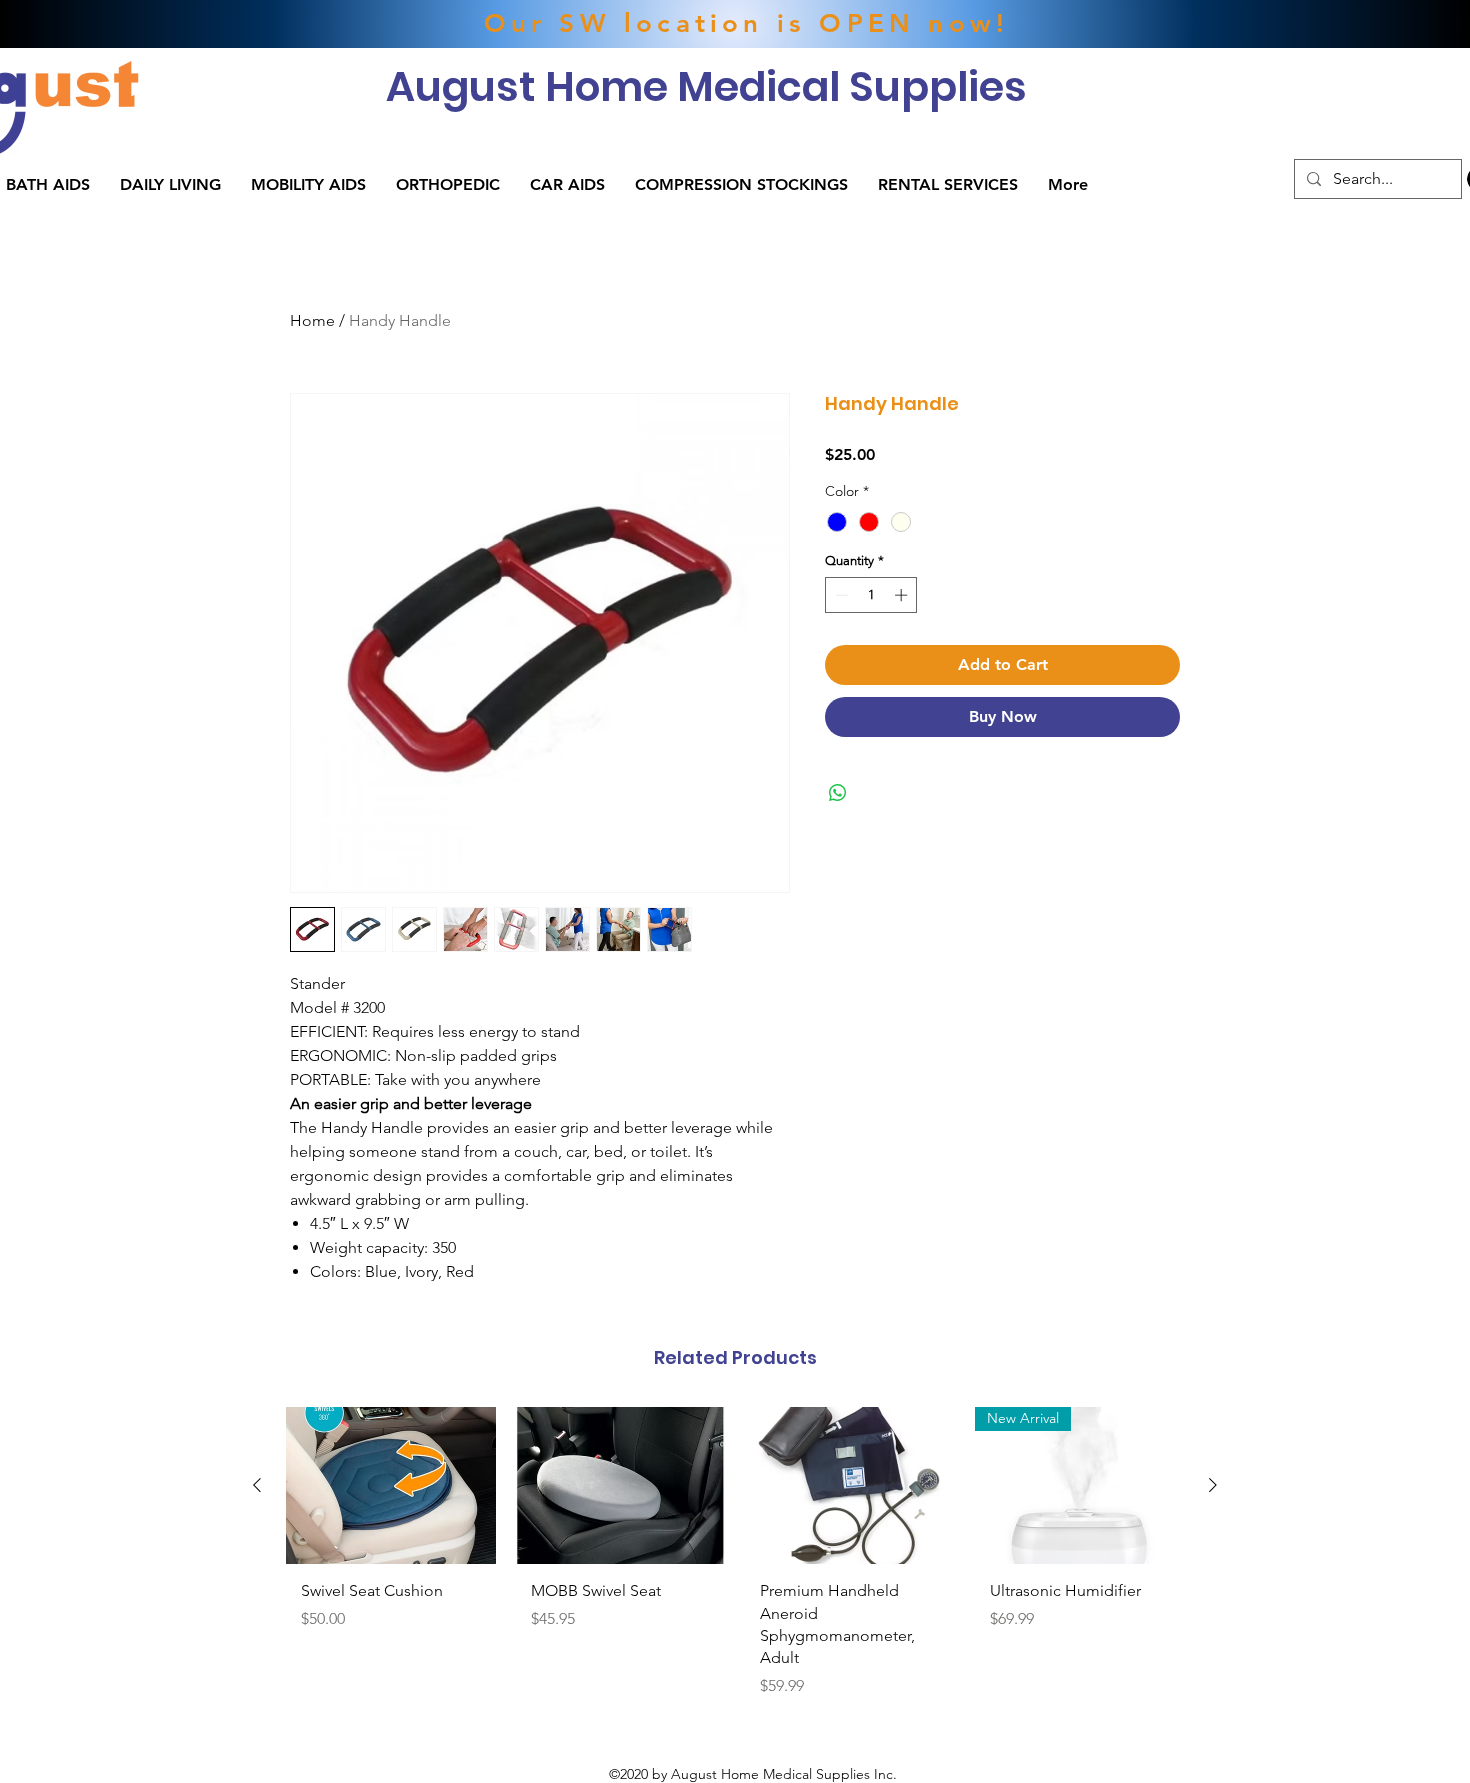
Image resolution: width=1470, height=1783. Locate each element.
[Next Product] (1213, 1485)
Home (312, 320)
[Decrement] (840, 595)
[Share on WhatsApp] (838, 793)
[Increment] (903, 595)
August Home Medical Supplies (706, 86)
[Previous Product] (257, 1485)
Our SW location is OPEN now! (747, 23)
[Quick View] (391, 1485)
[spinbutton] (871, 595)
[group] (735, 1560)
